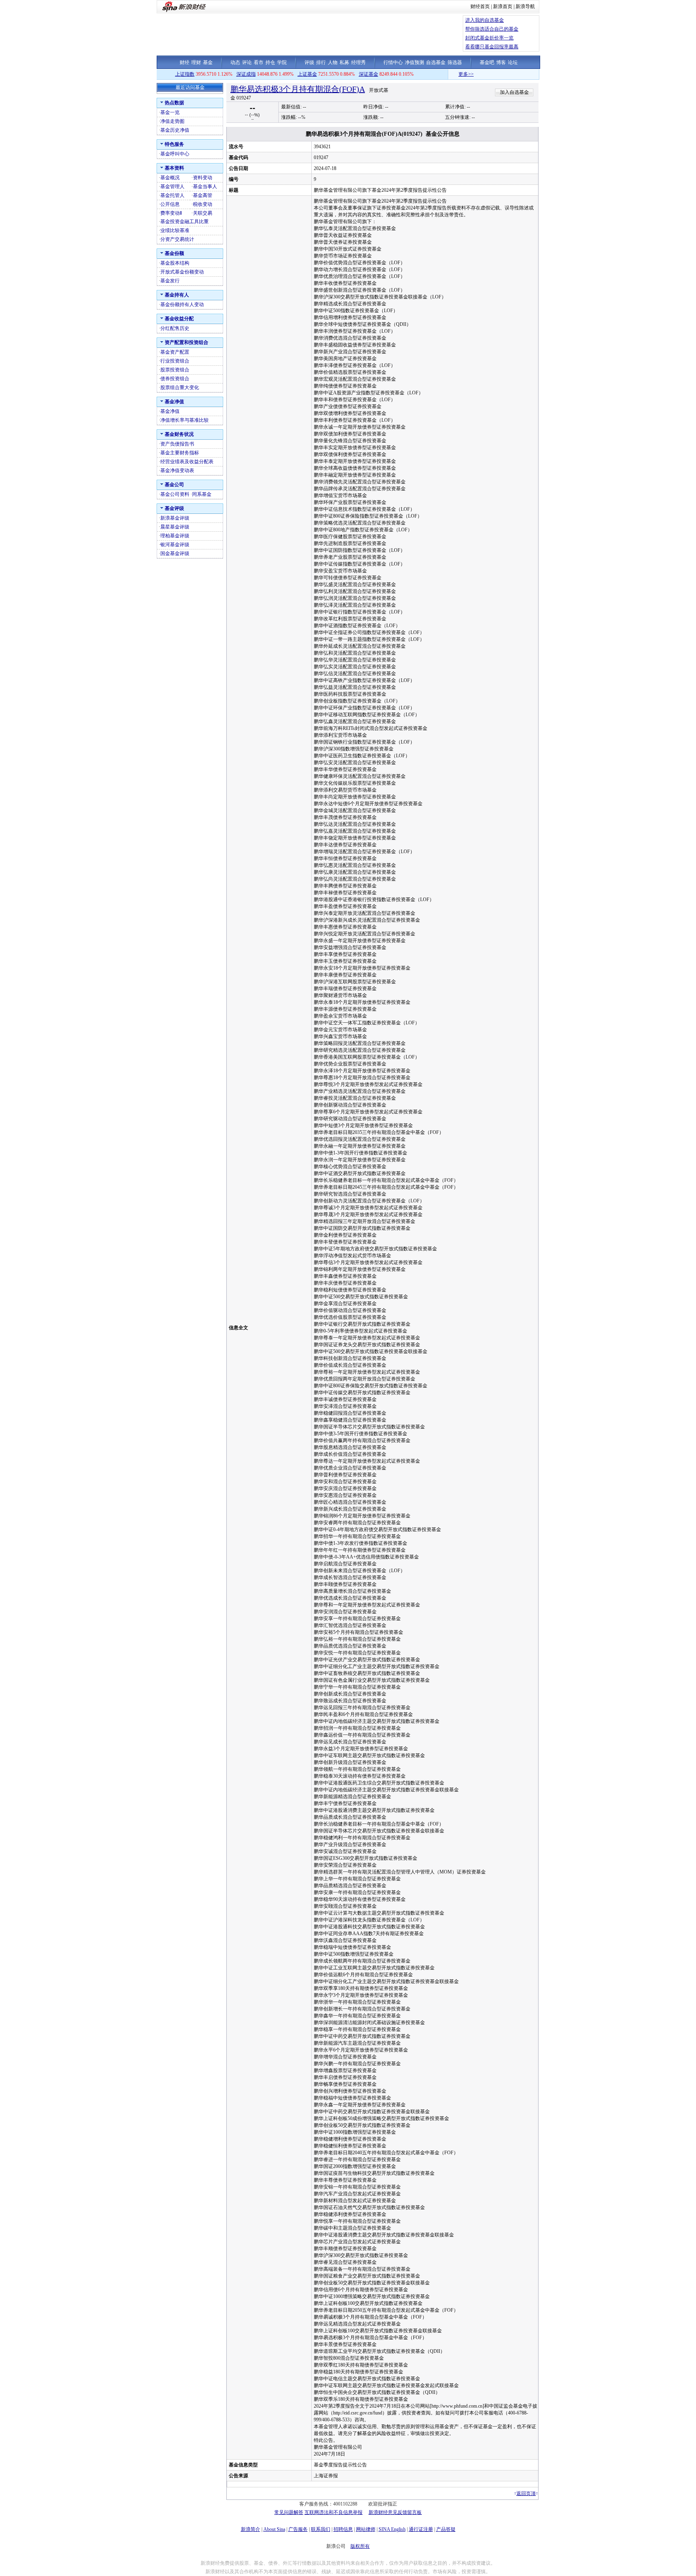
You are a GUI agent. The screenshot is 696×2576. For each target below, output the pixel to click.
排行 (321, 62)
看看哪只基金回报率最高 (492, 47)
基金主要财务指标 (180, 453)
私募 (344, 62)
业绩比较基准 (175, 230)
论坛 (513, 62)
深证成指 (246, 74)
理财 (196, 62)
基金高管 (203, 195)
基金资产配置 (175, 352)
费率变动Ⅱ (171, 213)
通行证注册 (421, 2529)
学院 (282, 62)
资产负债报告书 (177, 444)
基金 (208, 62)
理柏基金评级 (175, 536)
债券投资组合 (175, 379)
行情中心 (393, 62)
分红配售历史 (175, 328)
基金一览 (170, 112)
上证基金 (307, 74)
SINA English (392, 2529)
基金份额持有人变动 (182, 305)
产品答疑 (446, 2529)
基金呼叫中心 (175, 154)
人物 (333, 62)
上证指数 (185, 74)
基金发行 (170, 281)
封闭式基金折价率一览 (489, 38)
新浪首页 (503, 6)
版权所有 (360, 2546)
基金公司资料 (175, 494)
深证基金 (369, 74)
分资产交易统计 (177, 239)
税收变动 (203, 204)
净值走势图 (172, 121)
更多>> (521, 74)
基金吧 (487, 62)
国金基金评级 (175, 553)
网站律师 (366, 2529)
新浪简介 (251, 2529)
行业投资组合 (175, 361)
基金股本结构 (175, 263)
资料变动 (203, 178)
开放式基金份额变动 (182, 272)
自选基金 (436, 62)
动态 (235, 62)
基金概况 (170, 178)
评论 (247, 62)
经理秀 (358, 62)
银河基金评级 (175, 545)
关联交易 (203, 213)
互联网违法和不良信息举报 (333, 2512)
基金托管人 (172, 195)
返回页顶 (526, 2493)
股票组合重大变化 (180, 388)
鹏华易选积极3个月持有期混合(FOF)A (298, 89)
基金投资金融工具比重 (184, 222)
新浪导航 (525, 6)
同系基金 (202, 494)
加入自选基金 (514, 92)
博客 (501, 62)
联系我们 (321, 2529)
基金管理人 (172, 187)
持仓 (270, 62)
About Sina (274, 2529)
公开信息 (170, 204)
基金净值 (170, 411)
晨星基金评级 (175, 527)
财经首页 (480, 6)
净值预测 (414, 62)
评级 (309, 62)
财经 (184, 62)
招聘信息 (343, 2529)
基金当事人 (205, 187)
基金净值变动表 (177, 470)
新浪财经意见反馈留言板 (395, 2512)
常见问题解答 (289, 2512)
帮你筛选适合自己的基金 (492, 29)
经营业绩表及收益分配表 (187, 462)
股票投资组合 (175, 370)
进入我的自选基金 (485, 20)
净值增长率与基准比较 (184, 420)
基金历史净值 (175, 130)
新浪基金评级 (175, 518)
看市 (259, 62)
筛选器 (455, 62)
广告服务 (298, 2529)
